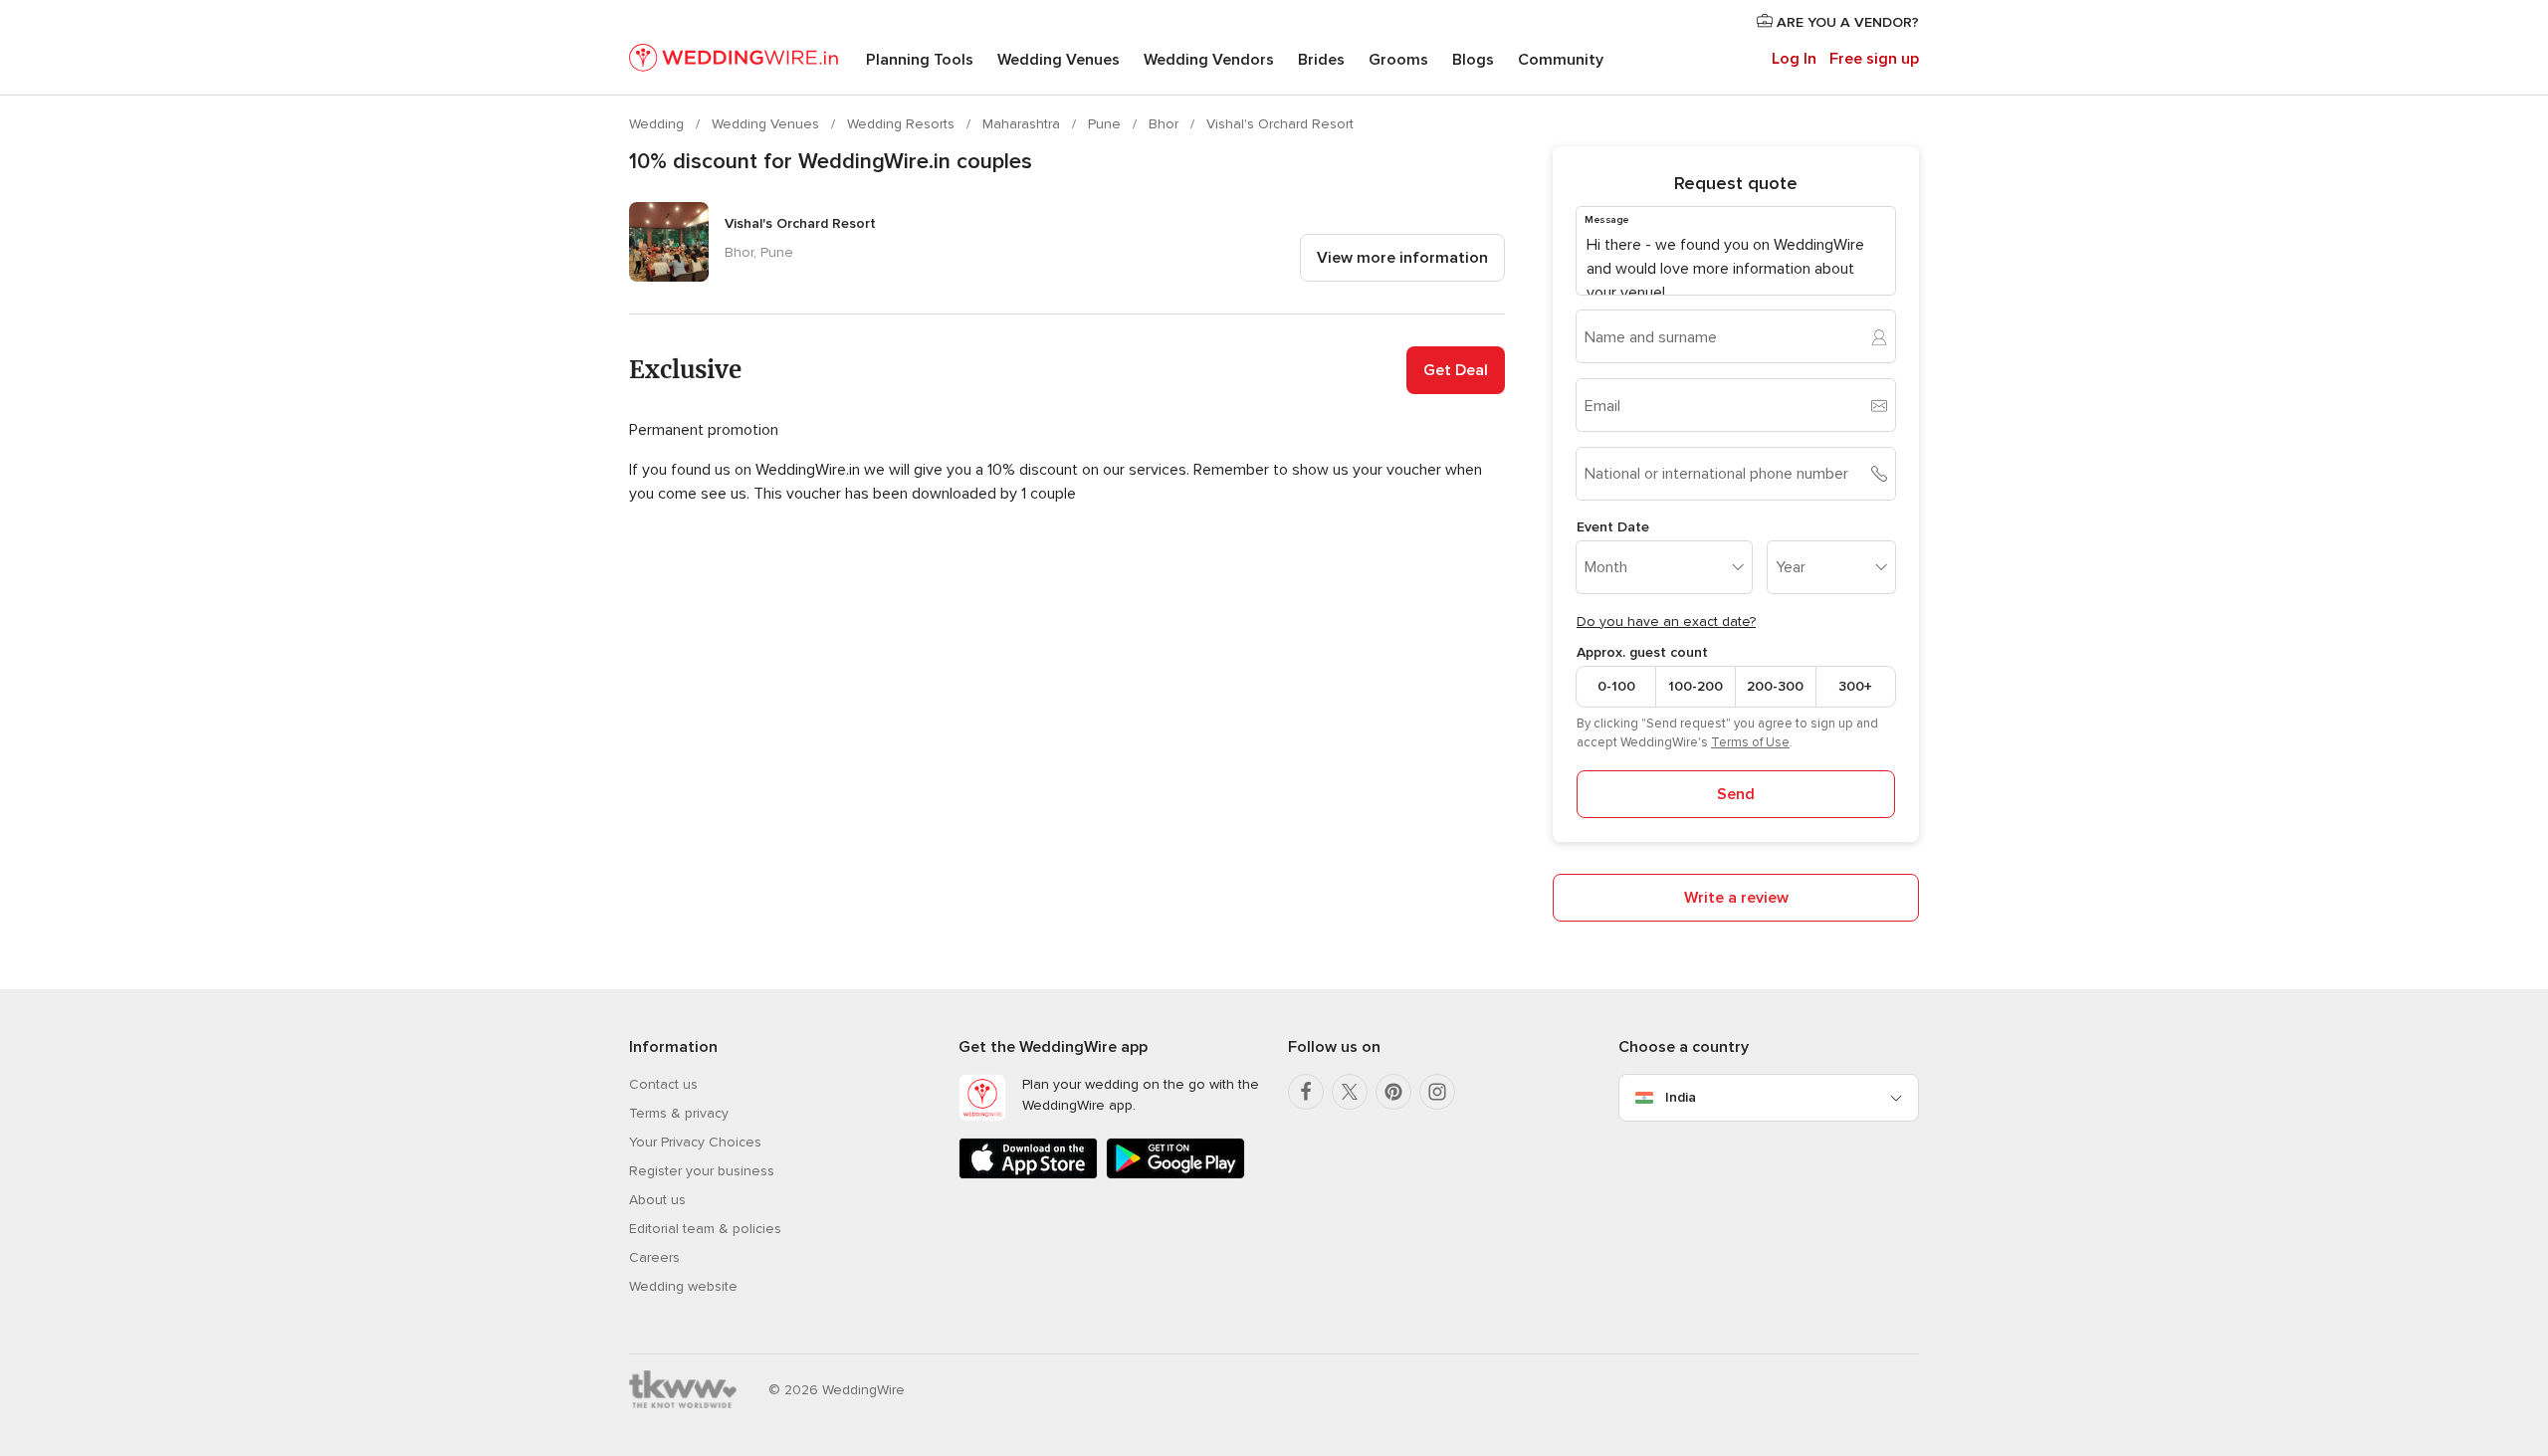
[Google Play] (1175, 1175)
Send (1736, 794)
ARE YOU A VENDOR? (1846, 22)
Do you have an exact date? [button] (1666, 622)
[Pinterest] (1393, 1092)
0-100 (1616, 686)
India (1681, 1097)
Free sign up (1874, 59)
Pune (1106, 124)
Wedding (658, 124)
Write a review (1736, 898)
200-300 (1775, 686)
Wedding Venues (1059, 60)
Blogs (1473, 60)
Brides (1321, 60)
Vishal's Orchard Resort (1280, 124)
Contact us (663, 1084)
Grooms (1398, 60)
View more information (1402, 258)
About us (657, 1200)
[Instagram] (1437, 1092)
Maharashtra (1023, 124)
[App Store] (1028, 1175)
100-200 (1696, 686)
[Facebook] (1306, 1092)
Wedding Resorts (903, 124)
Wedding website (683, 1286)
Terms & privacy (679, 1113)
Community (1561, 60)
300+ (1855, 686)
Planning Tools (920, 60)
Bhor (1166, 124)
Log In (1794, 59)
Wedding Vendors (1209, 60)
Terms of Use (1750, 742)
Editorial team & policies (705, 1229)
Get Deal (1456, 370)
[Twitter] (1350, 1092)
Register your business (702, 1171)
